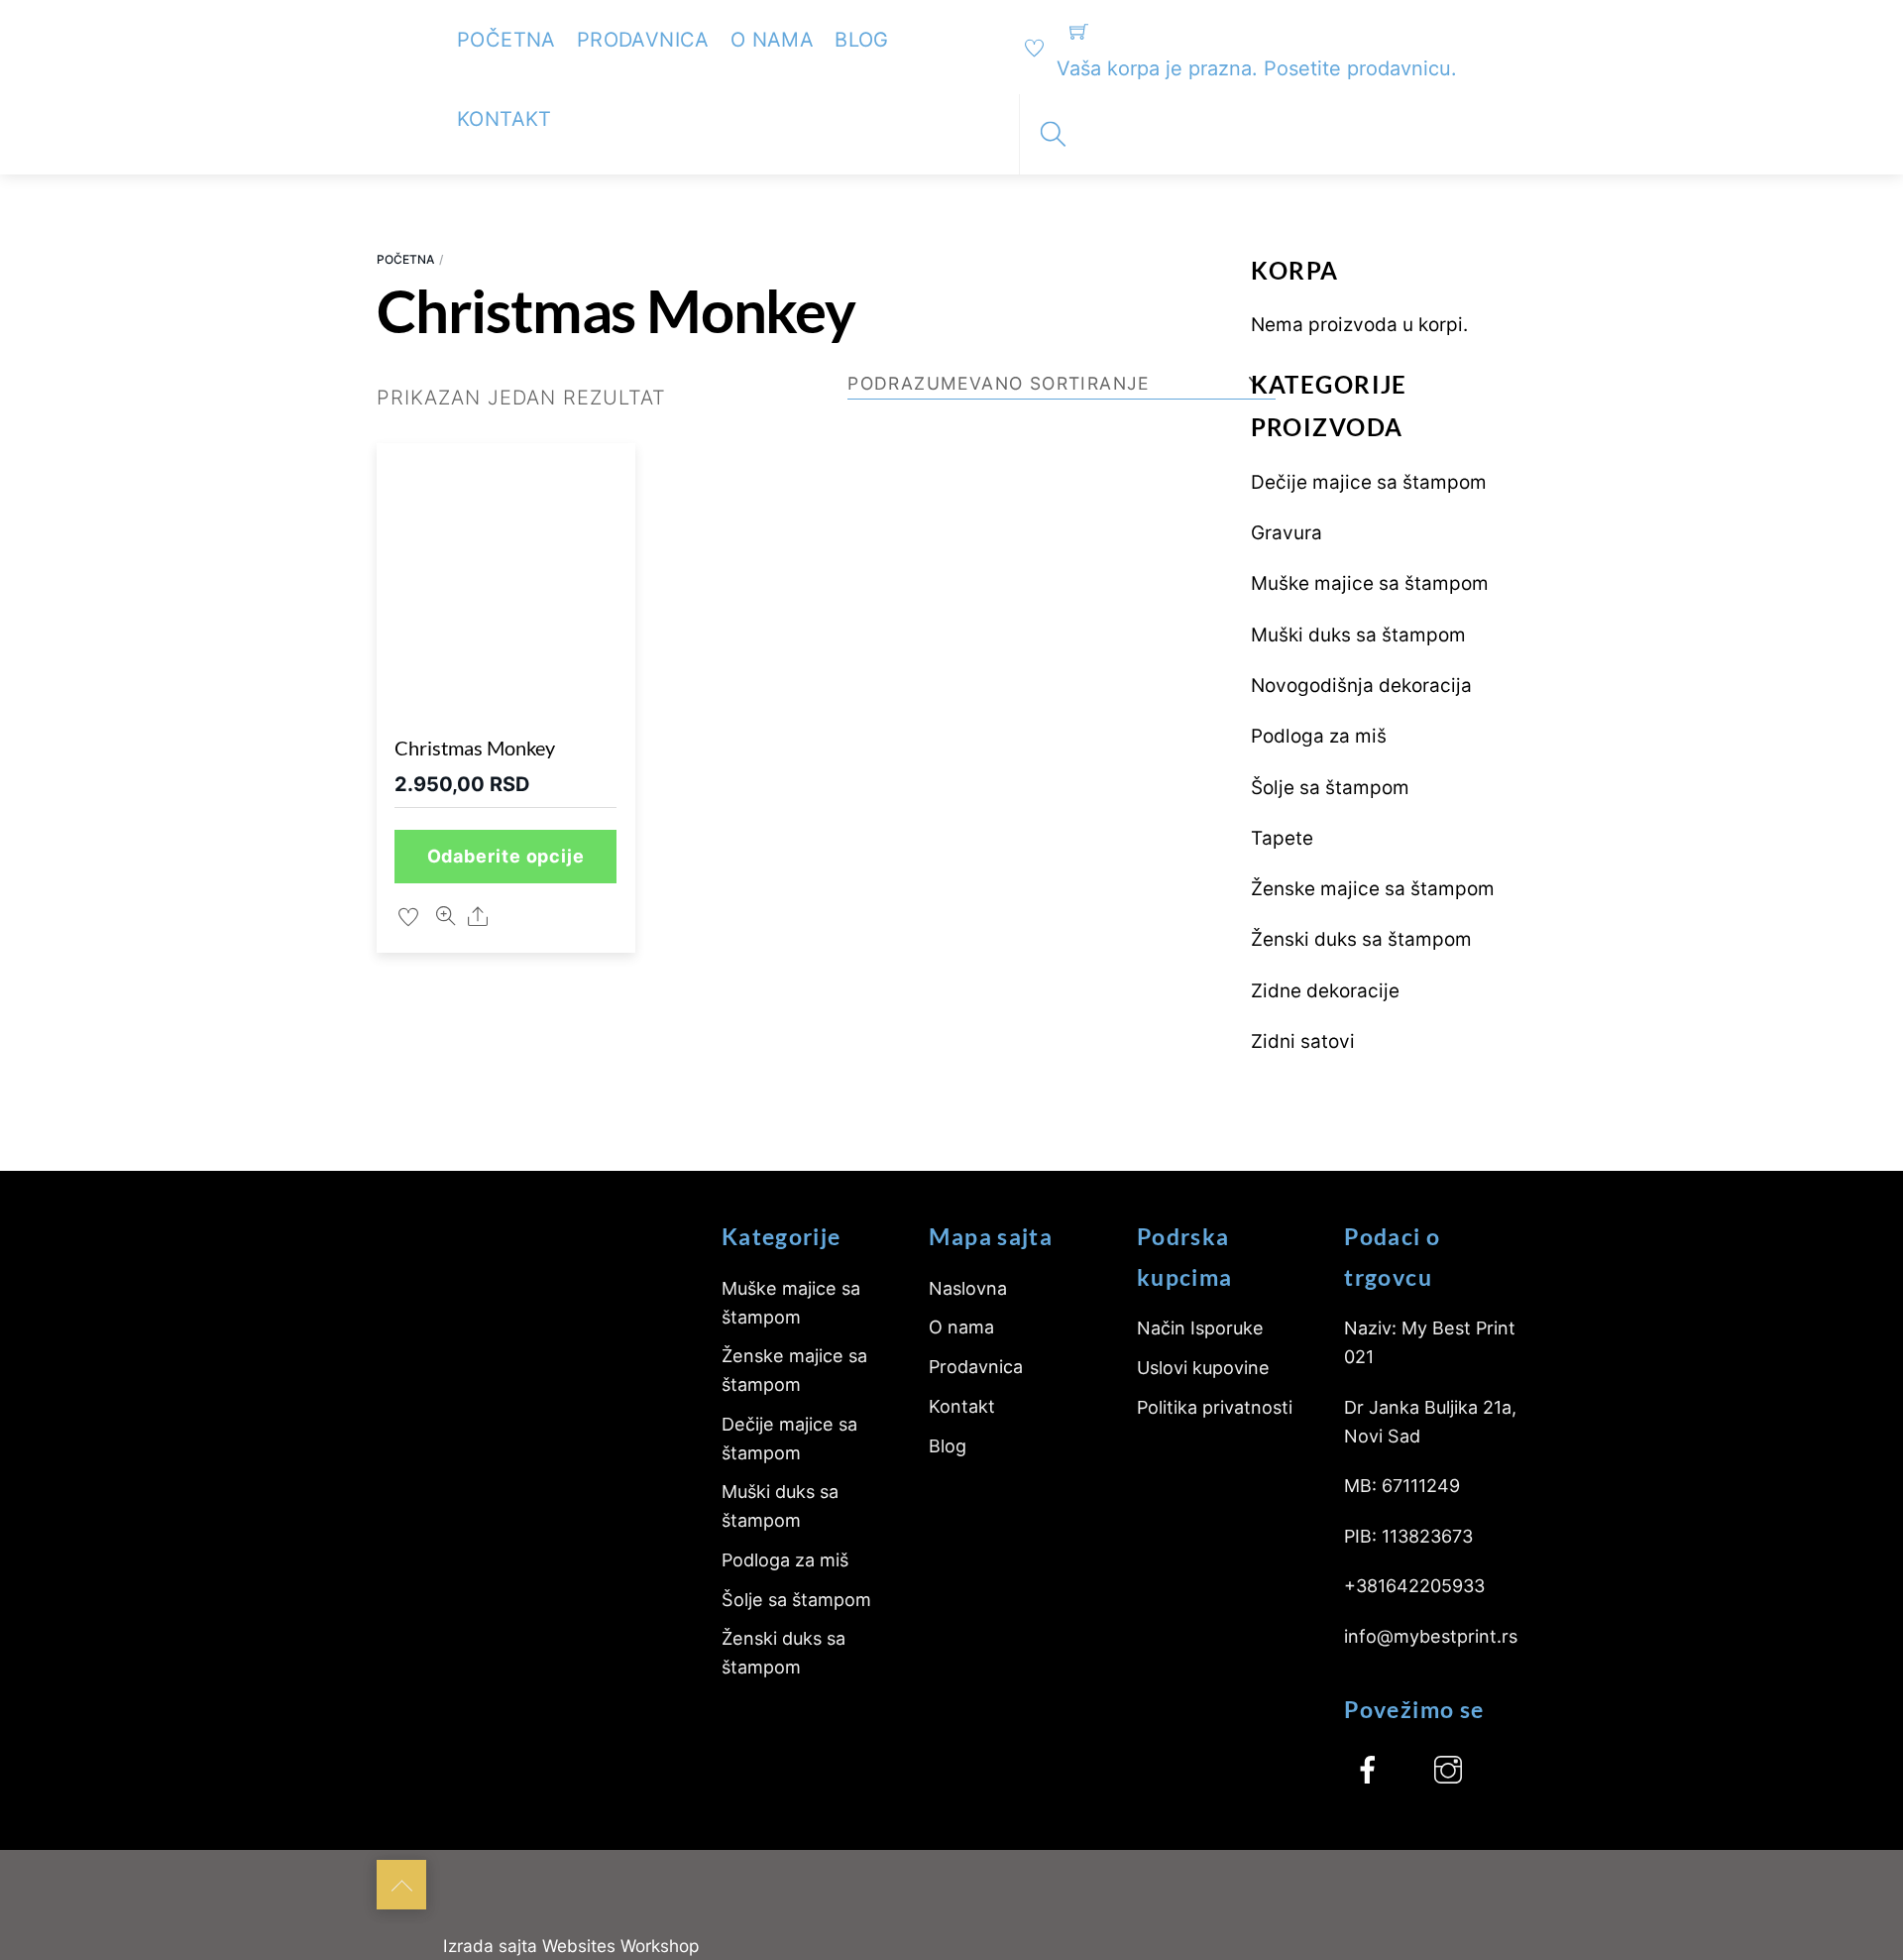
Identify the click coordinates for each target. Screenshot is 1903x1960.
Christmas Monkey (475, 748)
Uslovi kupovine (1203, 1368)
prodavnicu (1399, 68)
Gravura (1287, 533)
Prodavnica (643, 40)
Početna (506, 40)
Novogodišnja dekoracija (1361, 686)
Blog (862, 40)
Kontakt (504, 119)
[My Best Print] (401, 31)
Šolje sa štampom (1330, 788)
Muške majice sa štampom (1370, 583)
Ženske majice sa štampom (1373, 889)
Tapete (1282, 838)
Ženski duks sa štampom (1361, 939)
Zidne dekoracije (1325, 991)
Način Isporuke (1200, 1328)
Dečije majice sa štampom (1369, 482)
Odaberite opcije (506, 856)
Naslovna (968, 1288)
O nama (772, 40)
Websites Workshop (620, 1946)
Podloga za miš (1319, 736)
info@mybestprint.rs (1431, 1636)
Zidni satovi (1303, 1041)
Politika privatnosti (1215, 1407)
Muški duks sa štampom (1358, 635)
